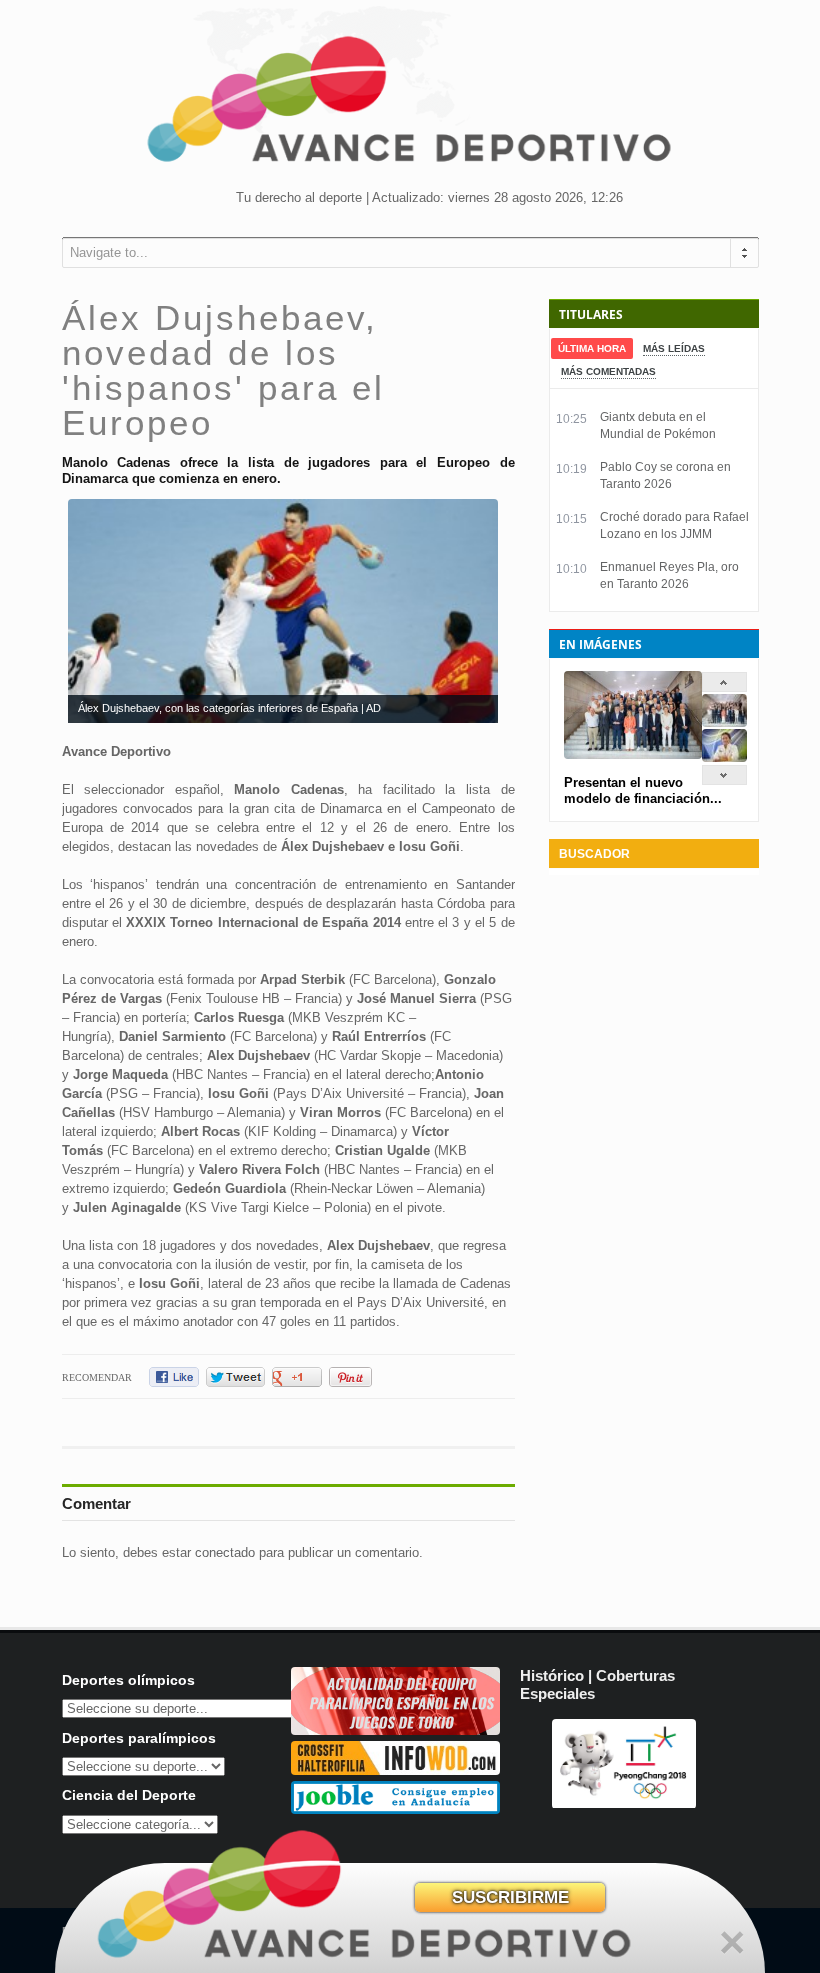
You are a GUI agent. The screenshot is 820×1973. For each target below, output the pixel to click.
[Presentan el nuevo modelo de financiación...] (724, 722)
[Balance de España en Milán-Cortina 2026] (724, 757)
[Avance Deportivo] (410, 105)
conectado (225, 1552)
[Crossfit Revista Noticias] (395, 1770)
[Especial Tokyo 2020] (395, 1730)
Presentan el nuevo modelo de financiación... (643, 790)
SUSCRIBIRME (510, 1897)
